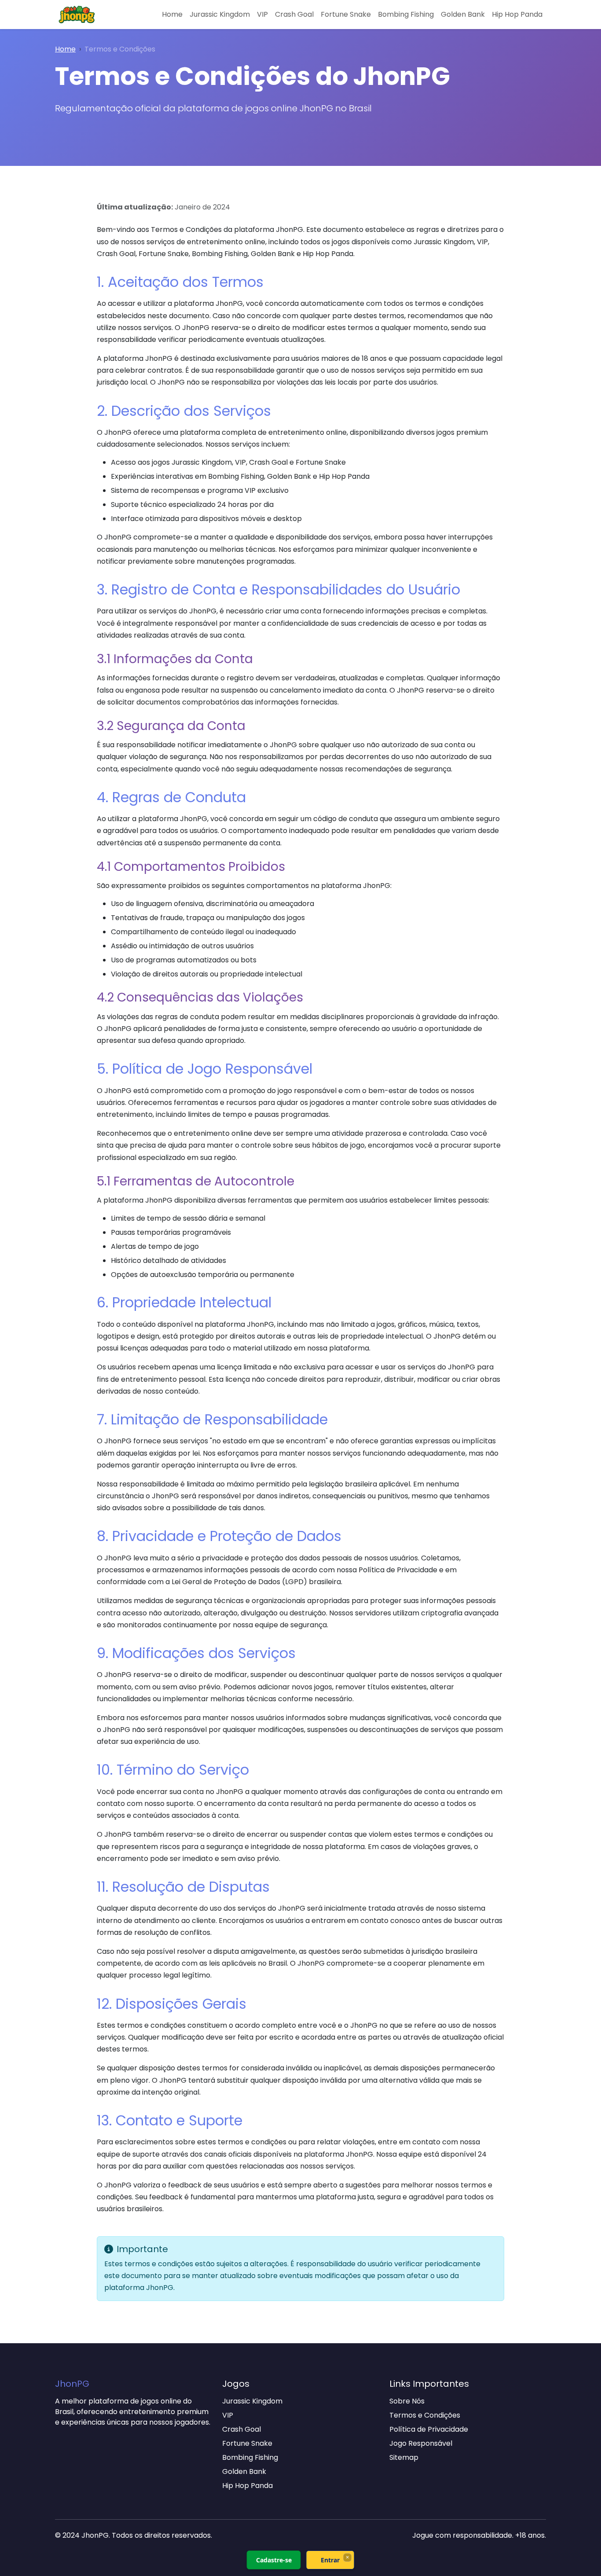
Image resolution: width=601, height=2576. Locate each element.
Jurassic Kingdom (220, 14)
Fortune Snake (346, 14)
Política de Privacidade (429, 2429)
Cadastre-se (274, 2560)
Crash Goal (294, 14)
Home (172, 14)
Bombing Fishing (406, 14)
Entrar (330, 2560)
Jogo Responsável (421, 2443)
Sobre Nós (407, 2401)
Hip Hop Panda (517, 14)
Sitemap (404, 2457)
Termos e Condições (425, 2415)
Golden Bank (463, 14)
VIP (262, 14)
